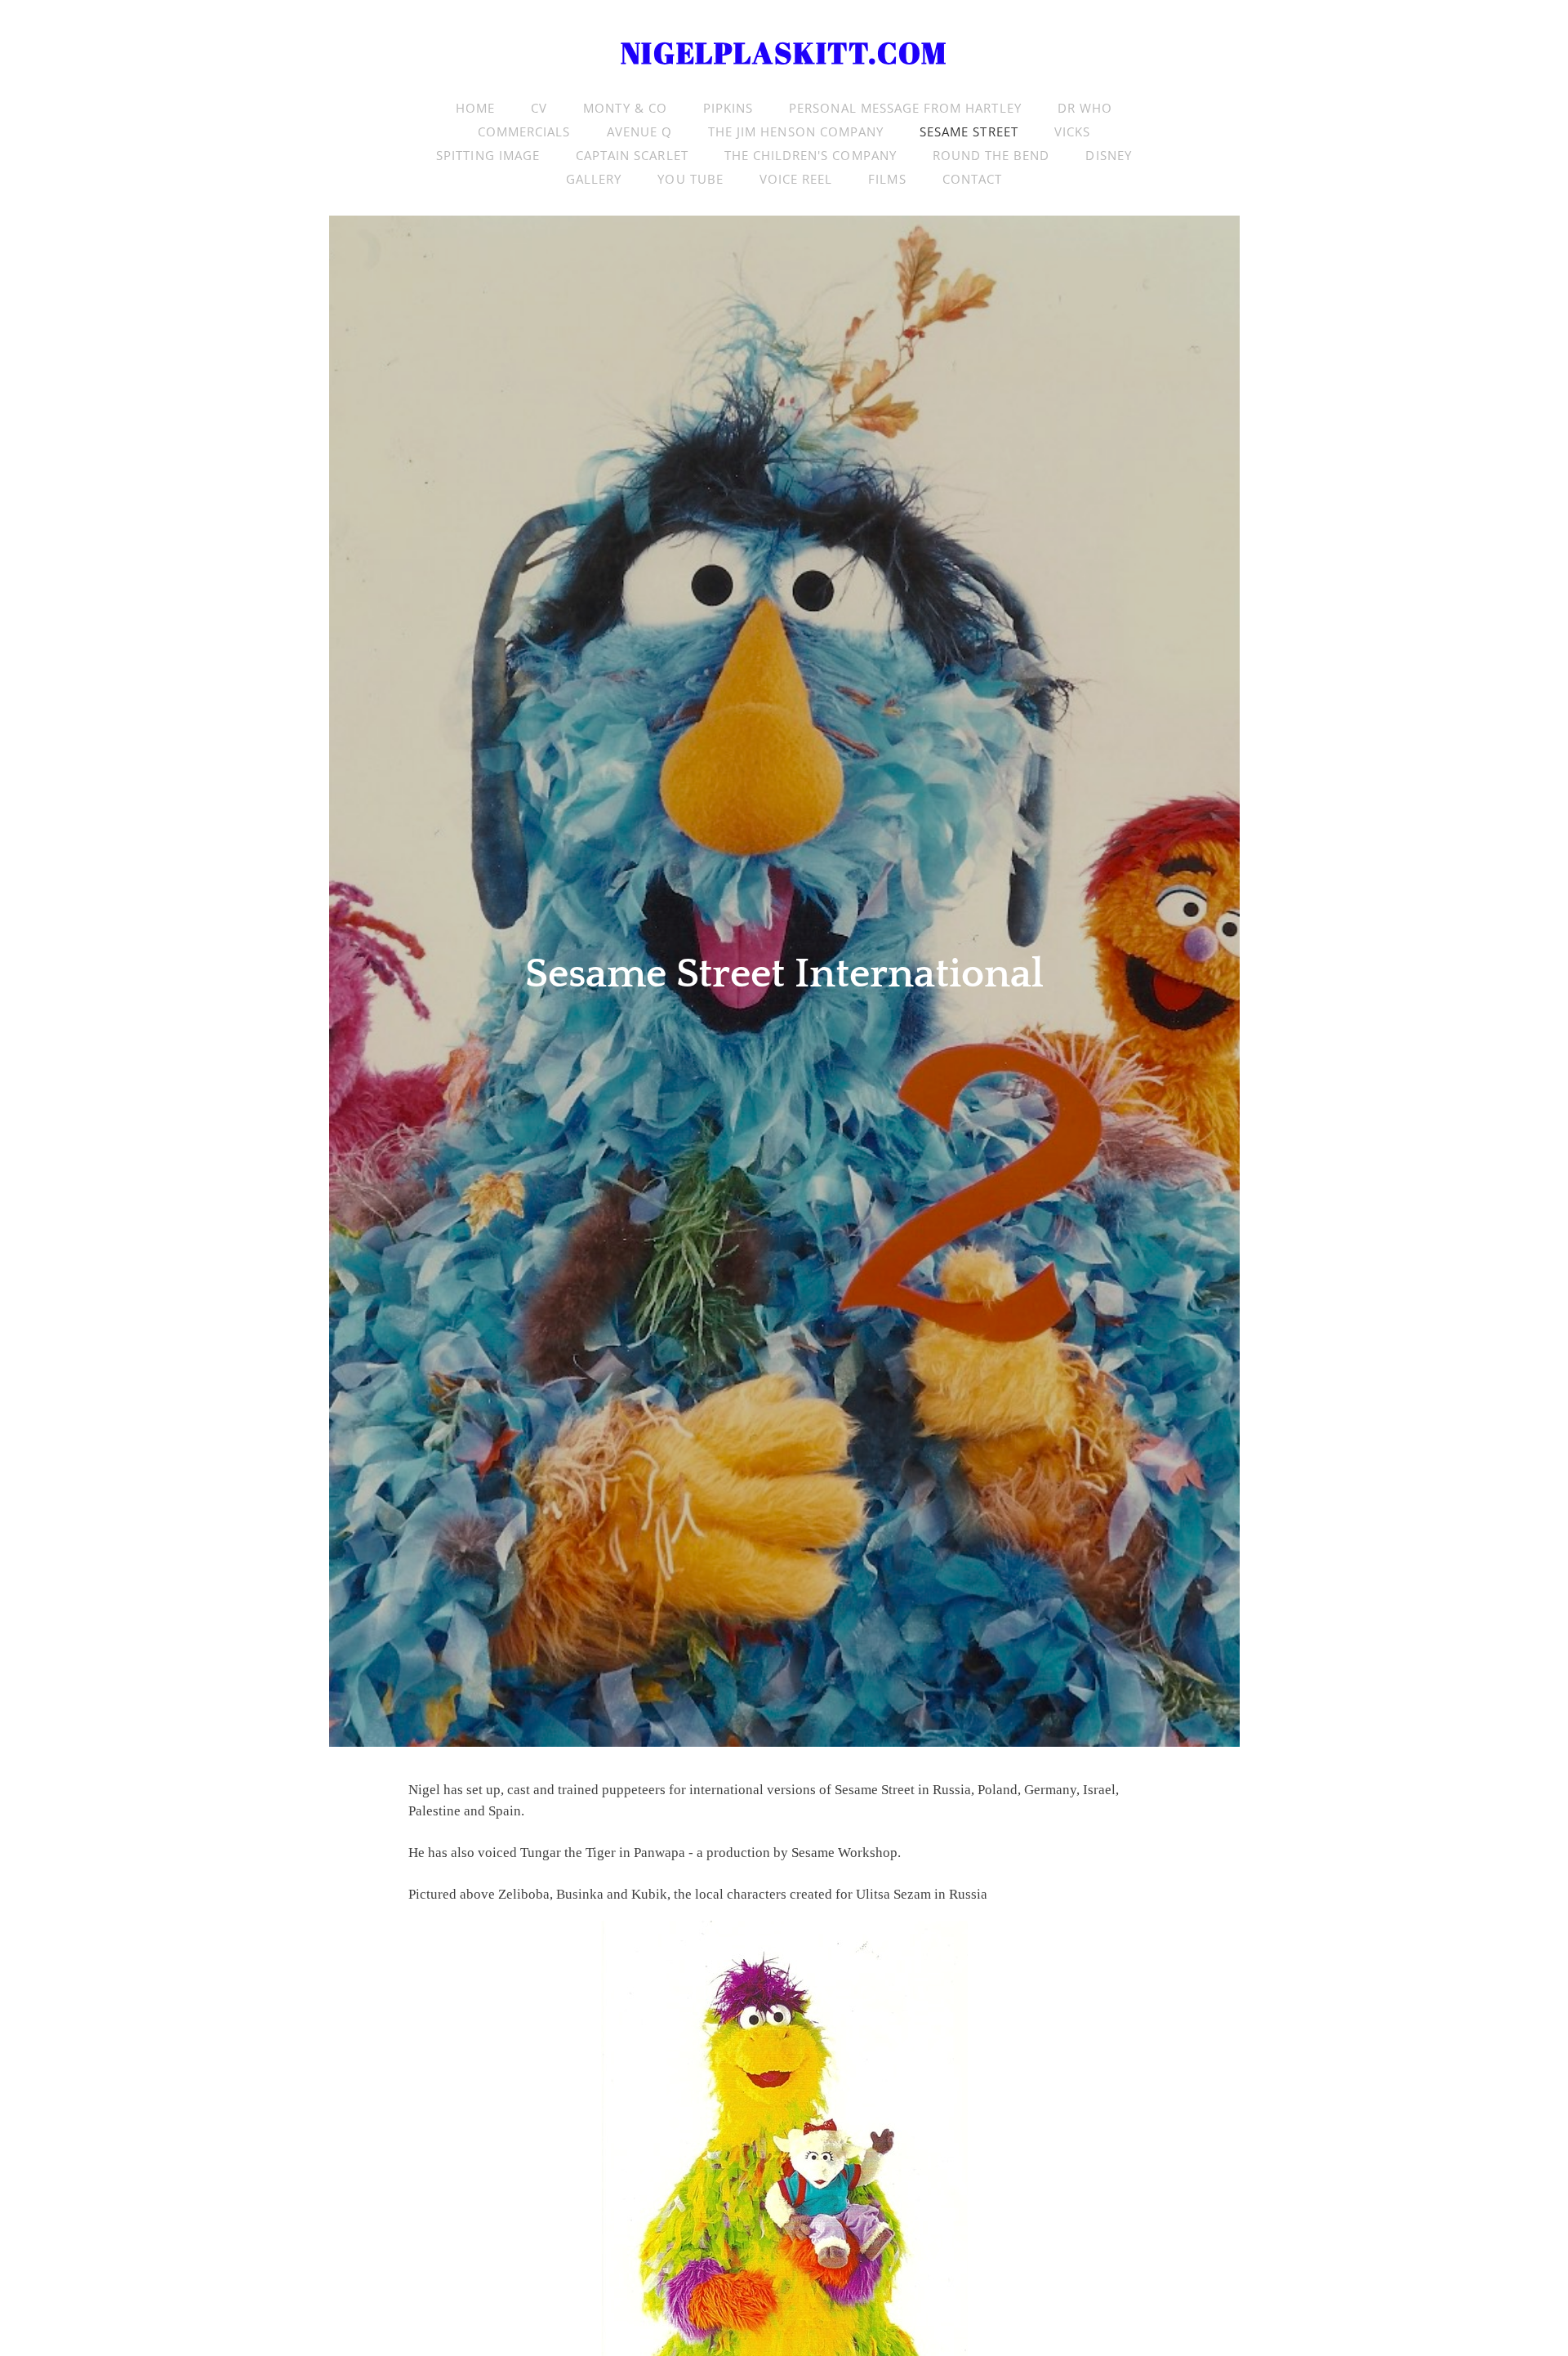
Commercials (524, 131)
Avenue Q (639, 131)
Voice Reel (796, 179)
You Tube (690, 179)
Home (475, 108)
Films (887, 179)
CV (539, 108)
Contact (972, 179)
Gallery (594, 179)
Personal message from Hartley (905, 108)
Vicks (1072, 131)
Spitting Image (488, 155)
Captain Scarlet (632, 155)
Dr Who (1085, 108)
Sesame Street (969, 131)
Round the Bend (991, 155)
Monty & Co (625, 108)
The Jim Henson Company (796, 131)
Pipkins (728, 108)
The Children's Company (811, 155)
